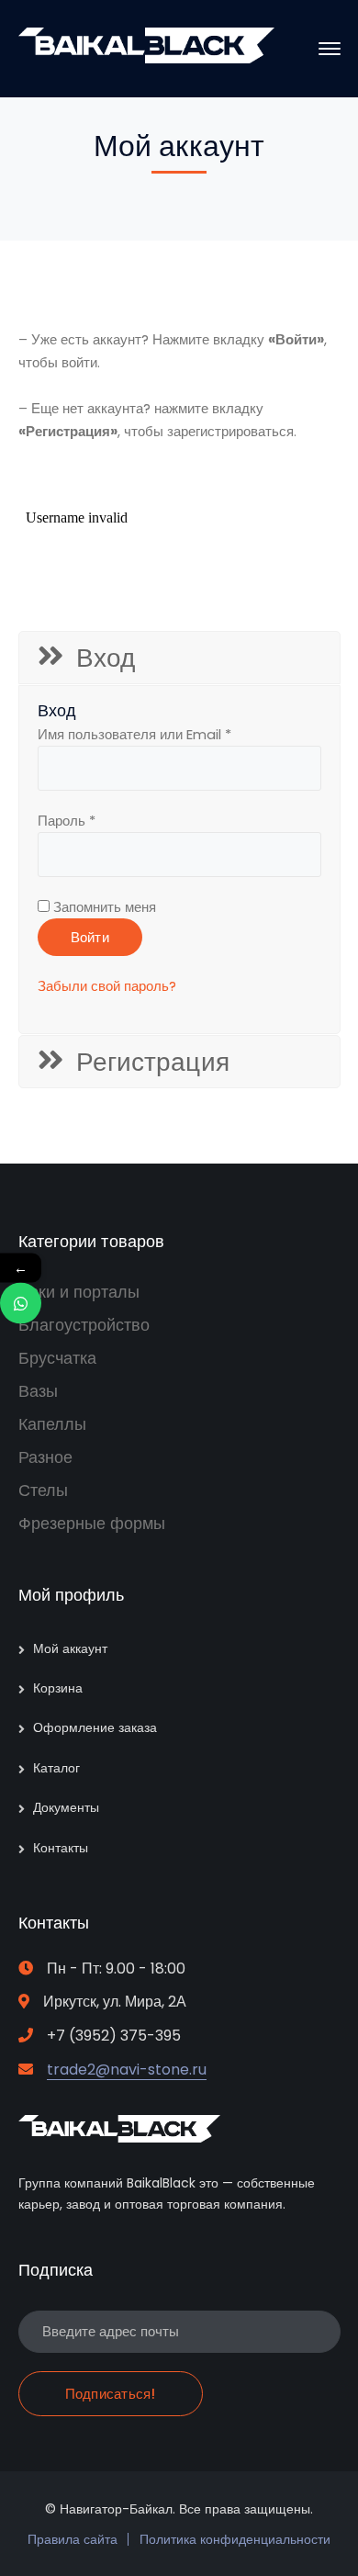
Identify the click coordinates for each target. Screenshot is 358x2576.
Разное (45, 1457)
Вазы (38, 1391)
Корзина (58, 1688)
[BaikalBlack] (147, 58)
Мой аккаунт (70, 1648)
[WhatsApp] (21, 1303)
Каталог (56, 1768)
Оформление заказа (95, 1727)
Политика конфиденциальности (235, 2539)
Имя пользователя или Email (134, 734)
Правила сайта (73, 2539)
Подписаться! (111, 2394)
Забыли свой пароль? (107, 986)
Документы (66, 1807)
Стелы (43, 1490)
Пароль (67, 821)
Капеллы (52, 1424)
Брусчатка (57, 1358)
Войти (90, 937)
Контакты (61, 1848)
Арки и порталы (79, 1292)
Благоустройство (84, 1325)
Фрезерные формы (92, 1523)
